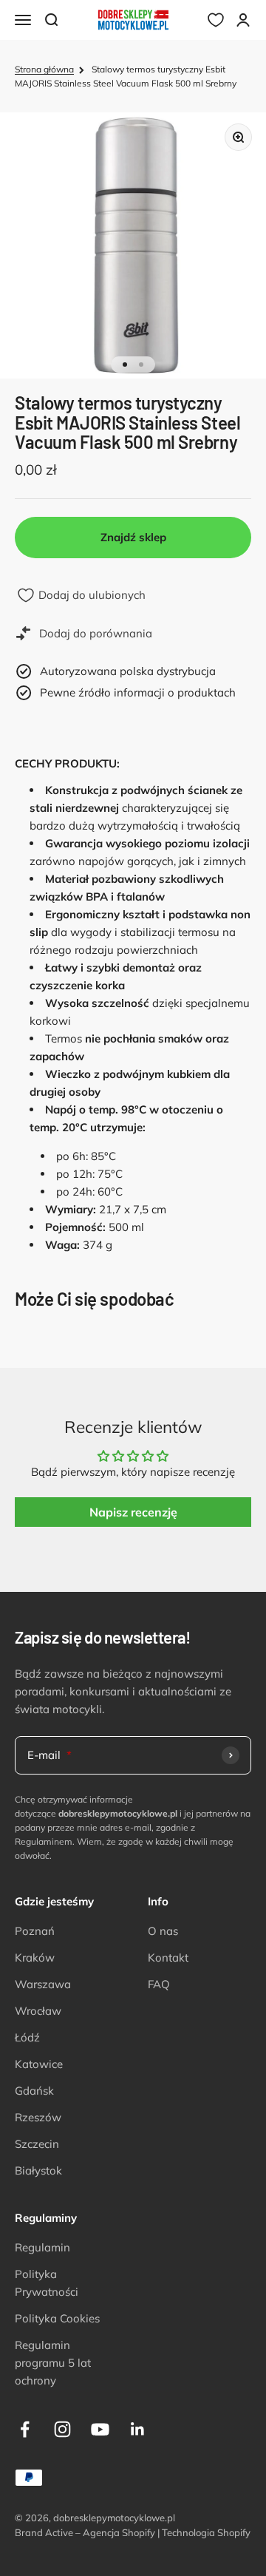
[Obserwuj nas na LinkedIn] (138, 2429)
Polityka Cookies (57, 2318)
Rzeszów (38, 2117)
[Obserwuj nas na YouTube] (100, 2429)
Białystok (38, 2170)
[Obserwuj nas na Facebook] (25, 2429)
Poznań (35, 1931)
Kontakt (168, 1958)
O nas (163, 1931)
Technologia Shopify (206, 2532)
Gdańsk (34, 2091)
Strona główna (44, 69)
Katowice (39, 2064)
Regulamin (42, 2247)
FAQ (159, 1984)
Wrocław (38, 2011)
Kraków (35, 1958)
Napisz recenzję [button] (133, 1512)
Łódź (27, 2037)
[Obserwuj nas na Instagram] (62, 2429)
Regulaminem (44, 1841)
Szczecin (37, 2144)
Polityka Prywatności (47, 2283)
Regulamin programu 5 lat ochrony (53, 2363)
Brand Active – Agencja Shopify (85, 2532)
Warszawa (43, 1984)
